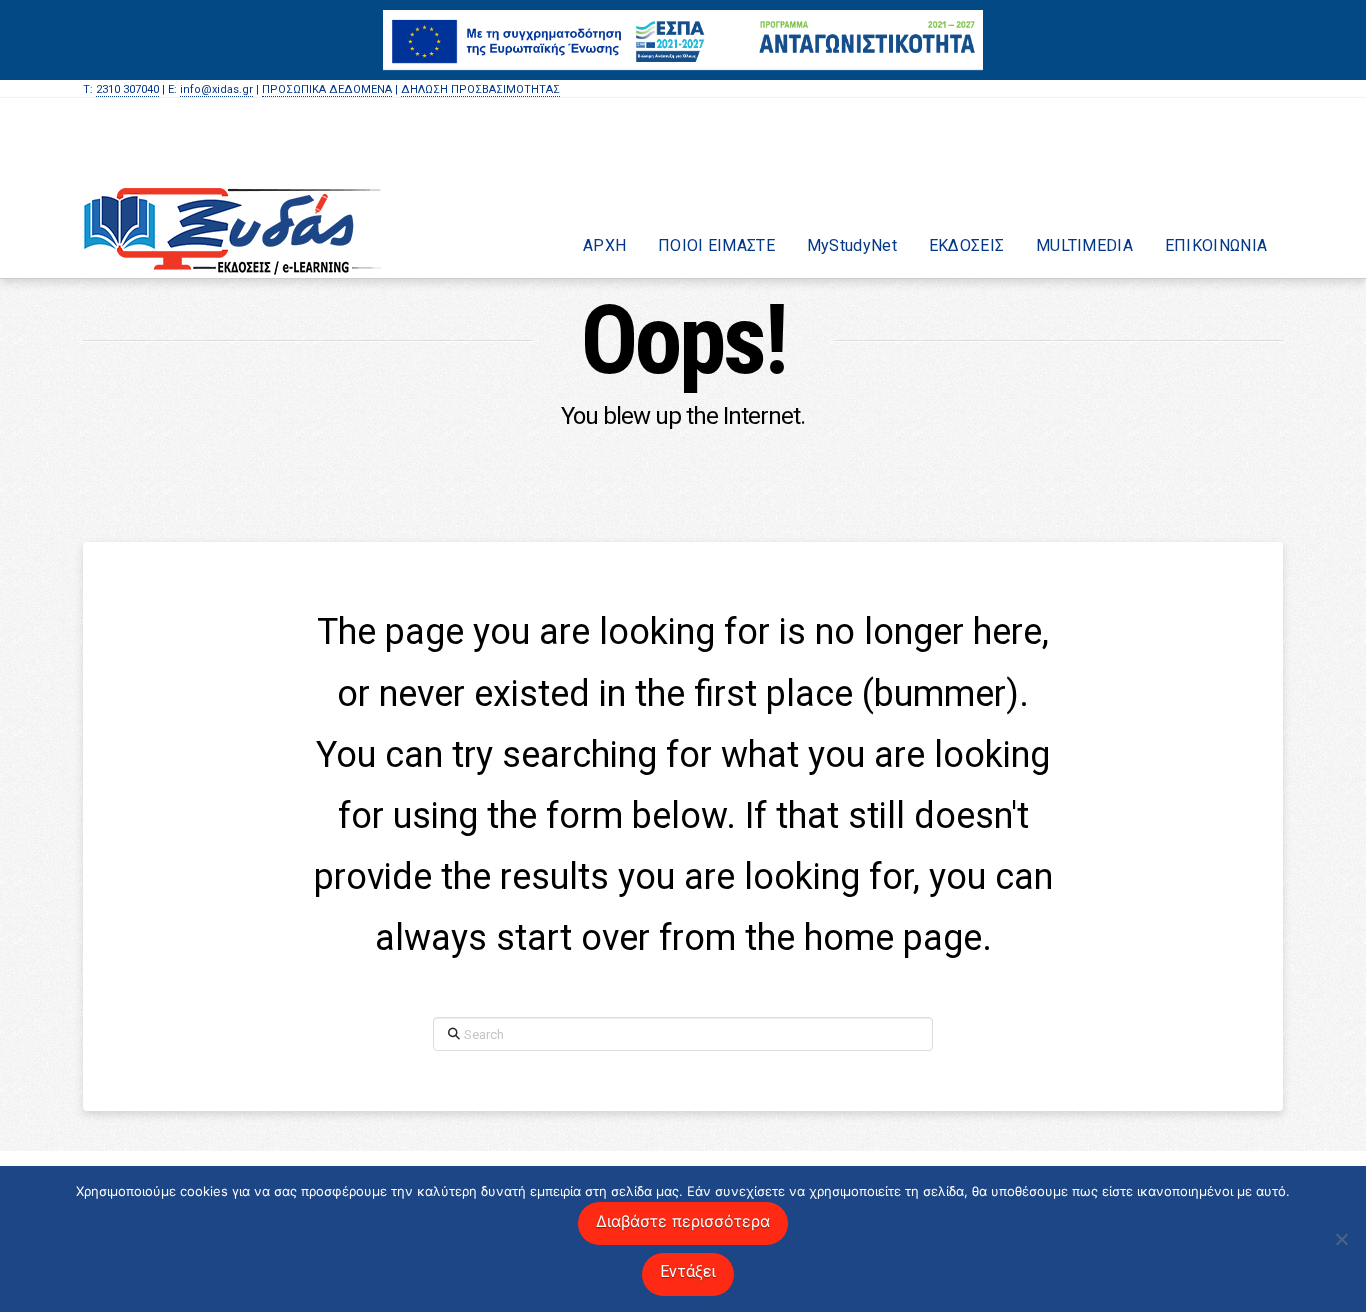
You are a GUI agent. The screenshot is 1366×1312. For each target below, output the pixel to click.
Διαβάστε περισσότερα (683, 1221)
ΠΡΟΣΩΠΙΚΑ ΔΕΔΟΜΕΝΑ (327, 89)
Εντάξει (688, 1271)
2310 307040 (127, 89)
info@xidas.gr (216, 89)
